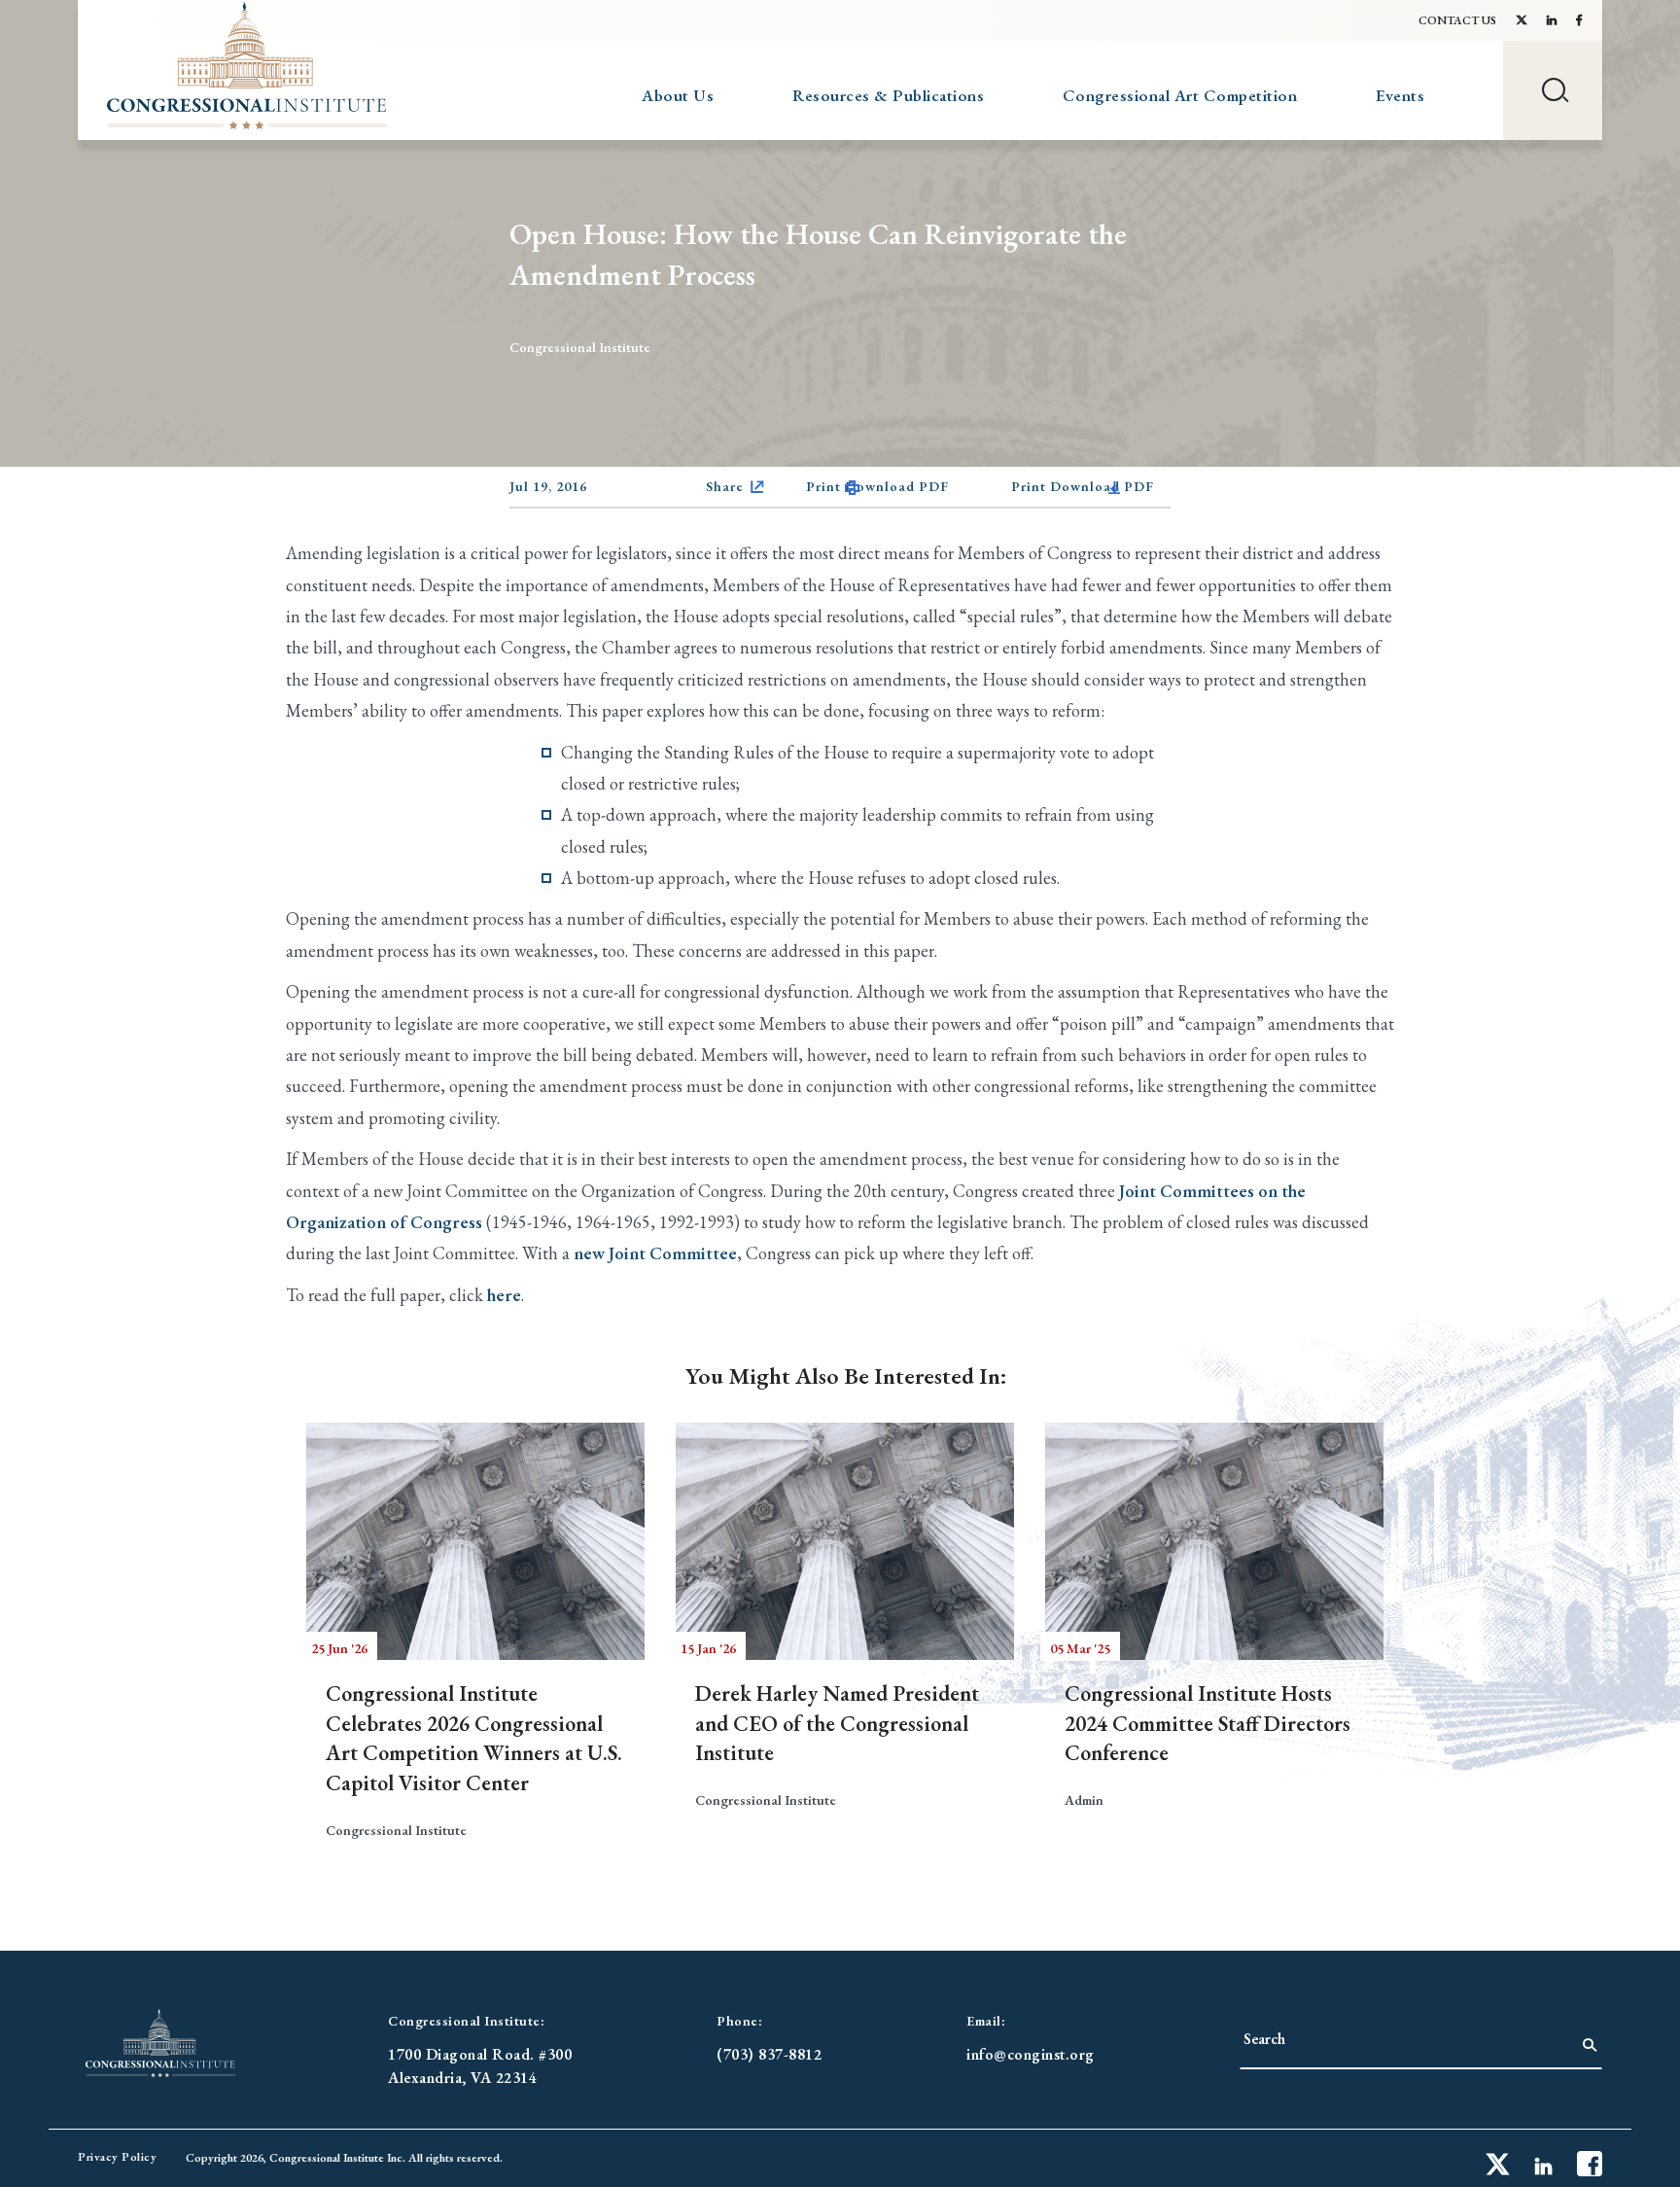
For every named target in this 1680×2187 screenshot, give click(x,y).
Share (725, 486)
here (504, 1295)
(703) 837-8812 (769, 2054)
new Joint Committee (655, 1253)
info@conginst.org (1031, 2054)
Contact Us (1457, 20)
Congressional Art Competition (1180, 95)
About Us (678, 95)
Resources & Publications (888, 95)
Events (1400, 95)
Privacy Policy (117, 2157)
